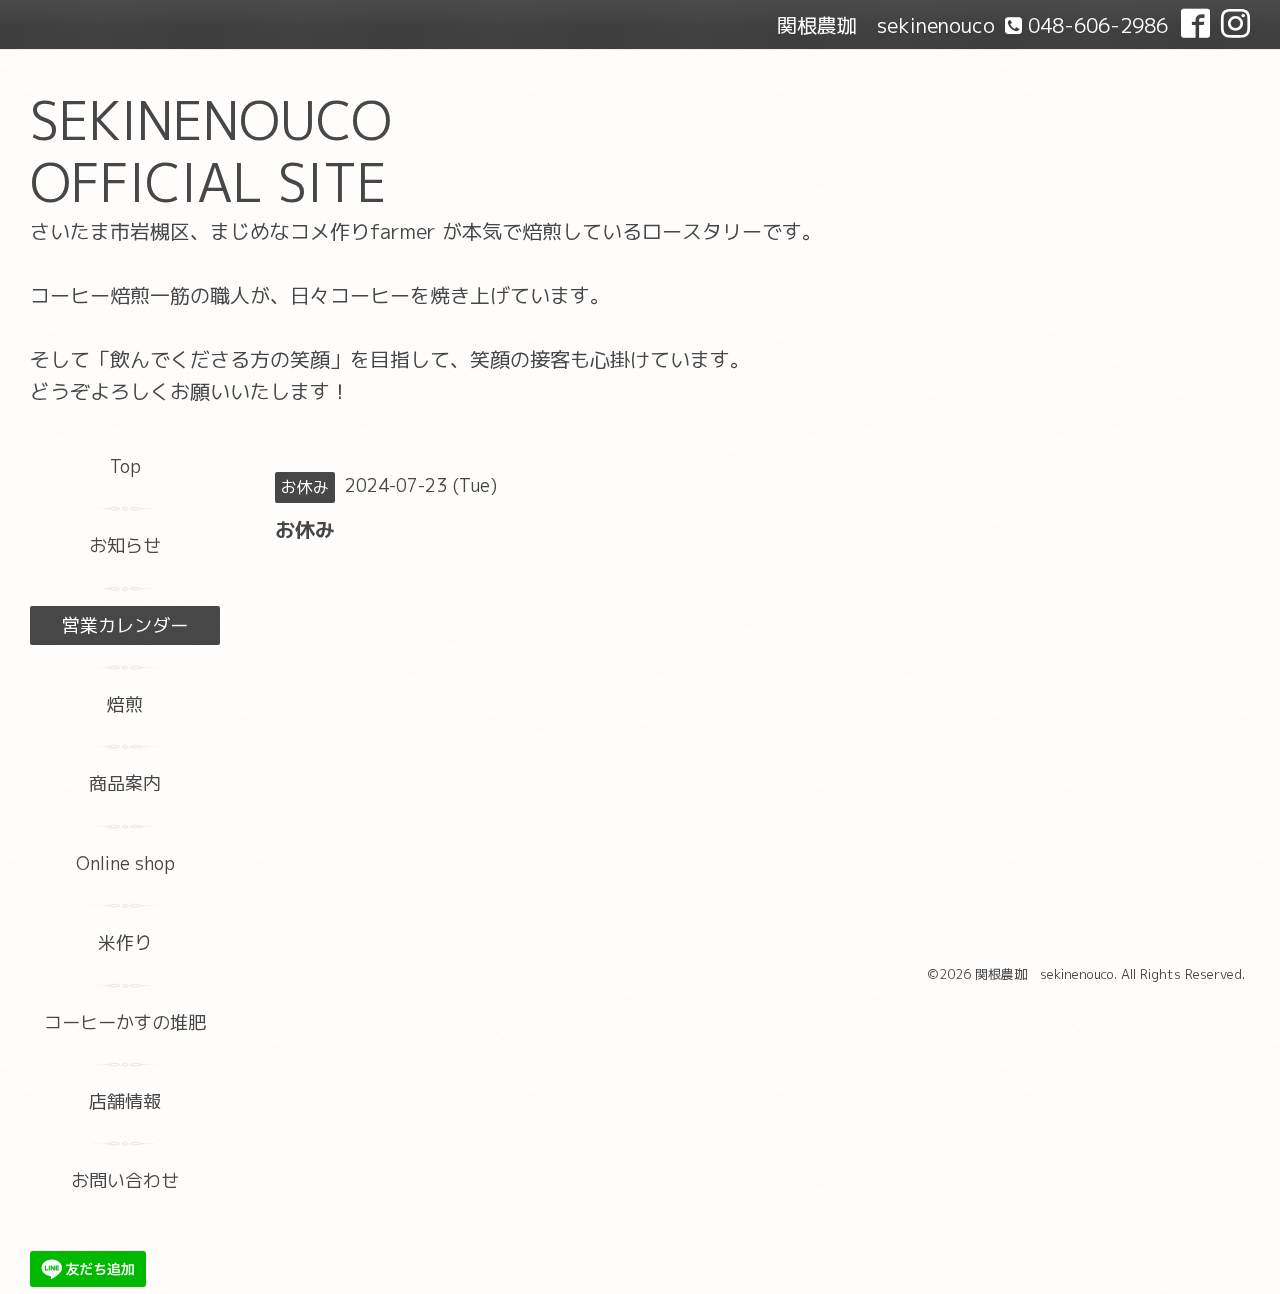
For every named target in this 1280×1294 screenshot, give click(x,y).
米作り (125, 942)
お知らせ (125, 545)
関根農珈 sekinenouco (1044, 974)
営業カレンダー (125, 625)
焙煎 (125, 704)
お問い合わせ (125, 1180)
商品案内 (125, 783)
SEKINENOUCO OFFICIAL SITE (211, 151)
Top (125, 466)
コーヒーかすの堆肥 (125, 1022)
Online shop (125, 863)
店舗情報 (125, 1101)
